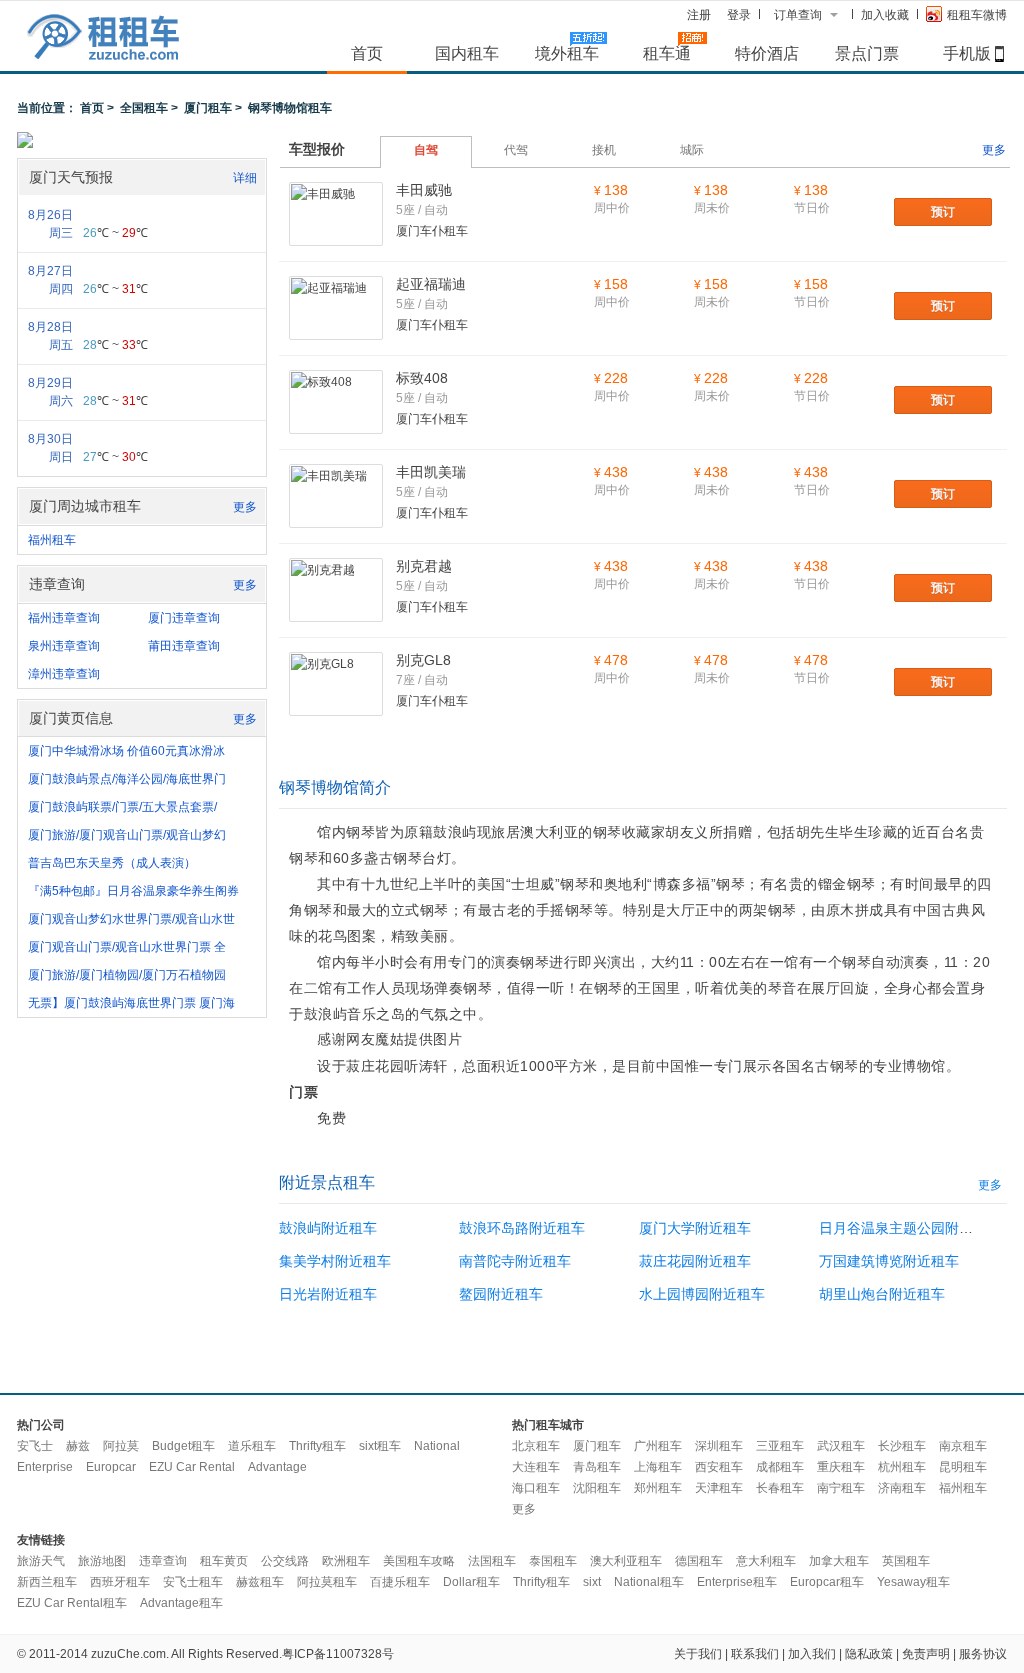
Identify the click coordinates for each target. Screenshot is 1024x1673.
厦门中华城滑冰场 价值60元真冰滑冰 (126, 751)
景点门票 (867, 53)
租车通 (667, 53)
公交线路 (285, 1561)
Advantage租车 (181, 1603)
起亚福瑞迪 (431, 284)
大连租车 (536, 1467)
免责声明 (926, 1654)
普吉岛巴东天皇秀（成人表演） (112, 863)
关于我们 (698, 1654)
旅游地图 (102, 1561)
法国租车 (492, 1561)
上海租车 (658, 1467)
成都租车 (780, 1467)
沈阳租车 (597, 1488)
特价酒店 (767, 53)
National (437, 1446)
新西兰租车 (47, 1582)
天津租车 (719, 1488)
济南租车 (902, 1488)
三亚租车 (780, 1446)
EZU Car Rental (192, 1467)
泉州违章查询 (64, 646)
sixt (592, 1582)
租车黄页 (224, 1561)
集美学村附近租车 (335, 1261)
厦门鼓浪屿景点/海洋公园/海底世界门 (127, 779)
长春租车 (780, 1488)
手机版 (967, 53)
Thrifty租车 (317, 1446)
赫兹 (78, 1446)
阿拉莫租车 (327, 1582)
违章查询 (163, 1561)
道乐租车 (252, 1446)
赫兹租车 (260, 1582)
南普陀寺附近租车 (515, 1261)
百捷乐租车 (400, 1582)
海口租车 (536, 1488)
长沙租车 (902, 1446)
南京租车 (963, 1446)
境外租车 (567, 53)
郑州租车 (658, 1488)
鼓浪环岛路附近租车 (522, 1228)
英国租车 (906, 1561)
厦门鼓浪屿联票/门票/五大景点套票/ (122, 807)
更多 (245, 507)
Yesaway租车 (913, 1582)
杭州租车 (902, 1467)
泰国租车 (553, 1561)
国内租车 (467, 53)
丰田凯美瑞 (431, 472)
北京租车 (536, 1446)
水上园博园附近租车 (702, 1294)
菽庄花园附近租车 (695, 1261)
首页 (367, 53)
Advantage (277, 1467)
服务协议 (983, 1654)
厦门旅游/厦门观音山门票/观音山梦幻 (127, 835)
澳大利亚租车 (626, 1561)
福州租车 (52, 540)
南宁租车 (841, 1488)
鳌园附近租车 (501, 1294)
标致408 (422, 378)
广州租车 (658, 1446)
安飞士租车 (193, 1582)
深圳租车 (719, 1446)
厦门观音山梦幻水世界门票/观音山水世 (131, 919)
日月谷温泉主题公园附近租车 (910, 1228)
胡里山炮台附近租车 (882, 1294)
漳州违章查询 (64, 674)
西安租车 (719, 1467)
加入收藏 (885, 15)
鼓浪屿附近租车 (328, 1228)
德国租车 (699, 1561)
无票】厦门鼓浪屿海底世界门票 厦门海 (131, 1003)
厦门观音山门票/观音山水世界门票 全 (127, 947)
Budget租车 (183, 1446)
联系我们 (755, 1654)
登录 (739, 15)
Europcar (111, 1467)
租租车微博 (977, 15)
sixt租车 (380, 1446)
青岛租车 (597, 1467)
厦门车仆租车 (432, 231)
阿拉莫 (121, 1446)
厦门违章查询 (184, 618)
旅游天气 (41, 1561)
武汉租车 (841, 1446)
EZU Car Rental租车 (72, 1603)
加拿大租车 (839, 1561)
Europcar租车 (827, 1582)
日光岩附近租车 (328, 1294)
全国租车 (144, 108)
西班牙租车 (120, 1582)
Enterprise (45, 1467)
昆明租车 (963, 1467)
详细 (245, 178)
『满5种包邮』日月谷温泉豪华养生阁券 (133, 891)
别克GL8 (423, 660)
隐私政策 (869, 1654)
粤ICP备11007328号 (338, 1654)
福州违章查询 (64, 618)
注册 (699, 15)
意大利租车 (766, 1561)
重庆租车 (841, 1467)
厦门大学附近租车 (695, 1228)
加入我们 (812, 1654)
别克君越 (424, 566)
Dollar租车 (471, 1582)
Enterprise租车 (737, 1582)
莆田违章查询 (184, 646)
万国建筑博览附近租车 (889, 1261)
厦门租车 (208, 108)
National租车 (649, 1582)
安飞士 (35, 1446)
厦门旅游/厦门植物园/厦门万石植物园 (127, 975)
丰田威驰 (424, 190)
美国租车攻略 (419, 1561)
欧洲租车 (346, 1561)
